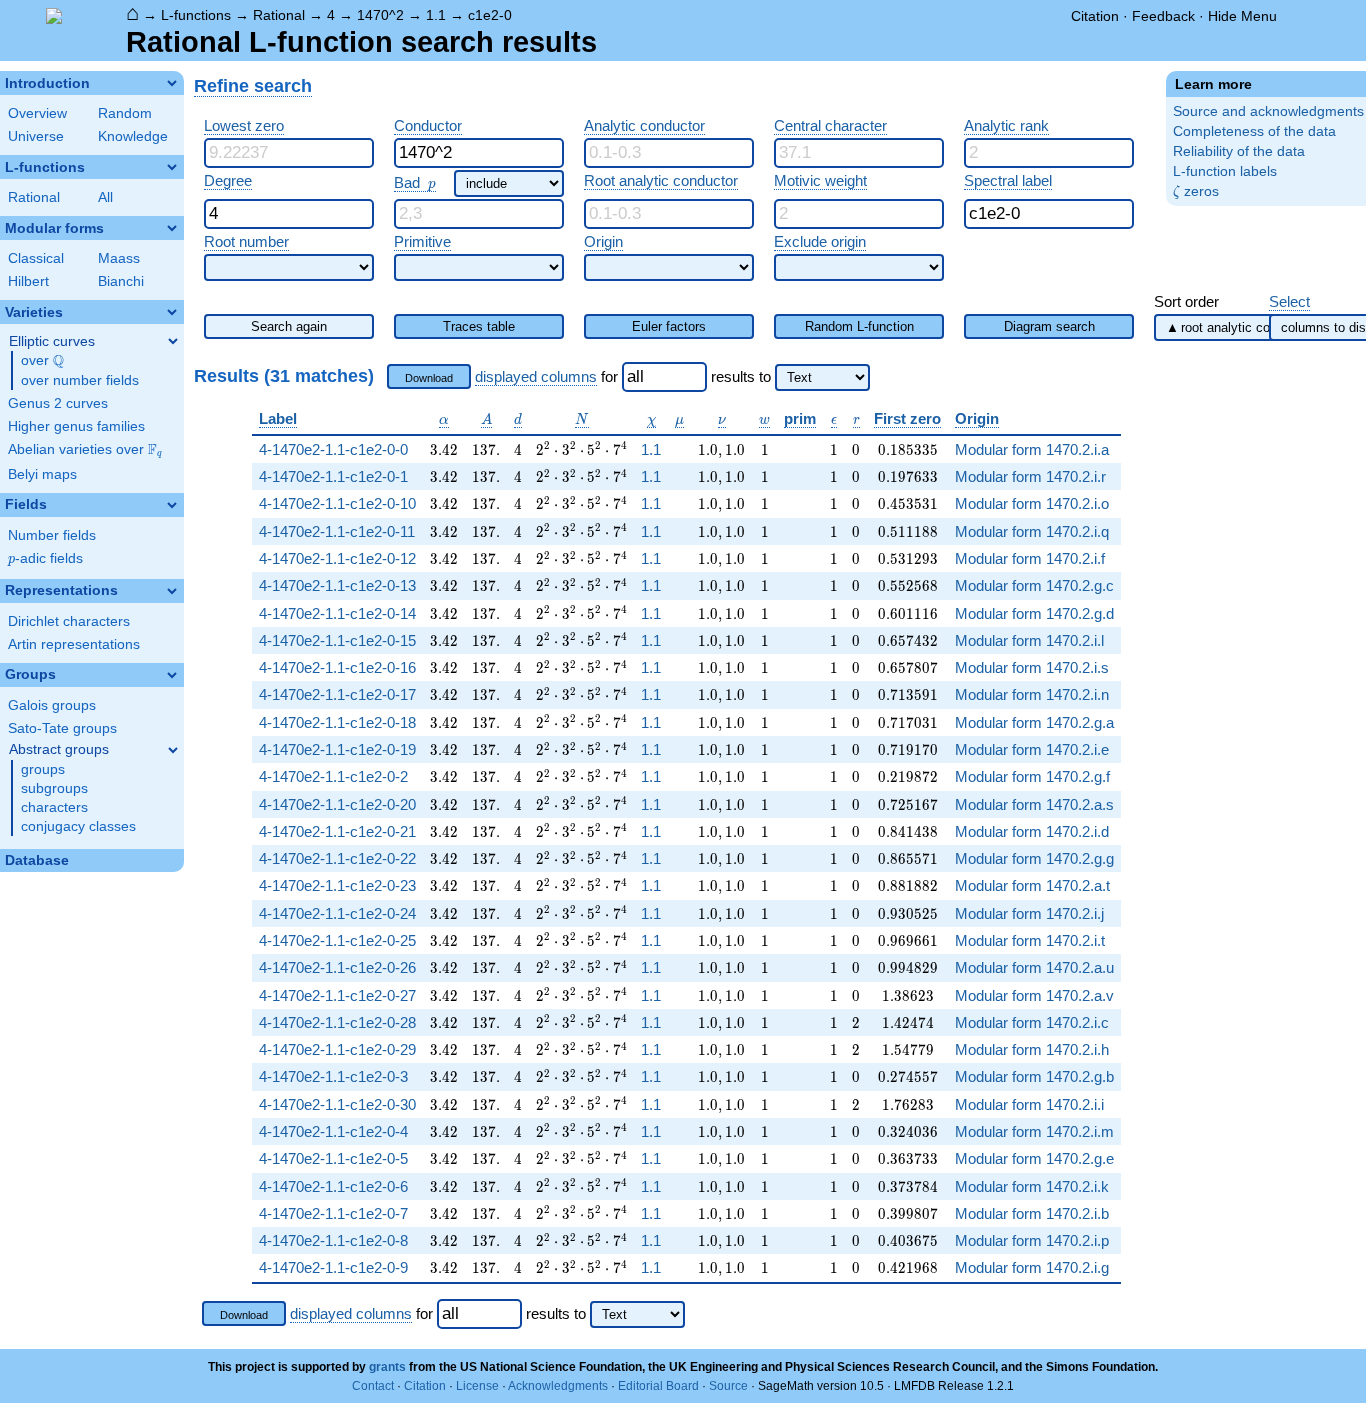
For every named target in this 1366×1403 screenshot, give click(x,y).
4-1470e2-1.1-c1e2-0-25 (337, 940)
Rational (279, 15)
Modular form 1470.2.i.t (1030, 940)
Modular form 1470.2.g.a (1034, 722)
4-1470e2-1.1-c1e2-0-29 (337, 1049)
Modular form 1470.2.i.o (1032, 503)
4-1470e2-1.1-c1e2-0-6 (333, 1186)
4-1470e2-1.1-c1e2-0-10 (337, 503)
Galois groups (52, 705)
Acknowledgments (558, 1386)
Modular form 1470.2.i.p (1032, 1240)
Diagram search (1049, 326)
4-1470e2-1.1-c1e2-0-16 (337, 667)
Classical (36, 258)
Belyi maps (42, 474)
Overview (37, 113)
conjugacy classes (78, 826)
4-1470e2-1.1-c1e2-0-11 (337, 531)
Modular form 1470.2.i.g (1032, 1267)
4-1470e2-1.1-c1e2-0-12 (337, 558)
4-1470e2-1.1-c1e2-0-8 (333, 1240)
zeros (1196, 191)
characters (54, 807)
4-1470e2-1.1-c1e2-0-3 (333, 1076)
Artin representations (74, 644)
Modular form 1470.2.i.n (1032, 694)
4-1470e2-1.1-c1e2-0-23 (337, 885)
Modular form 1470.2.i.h (1032, 1049)
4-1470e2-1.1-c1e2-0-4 (333, 1131)
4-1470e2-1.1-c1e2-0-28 (337, 1022)
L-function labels (1225, 171)
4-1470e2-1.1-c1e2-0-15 (337, 640)
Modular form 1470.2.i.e (1032, 749)
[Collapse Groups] (172, 675)
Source (728, 1386)
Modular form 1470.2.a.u (1034, 967)
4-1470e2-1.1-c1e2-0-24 (337, 913)
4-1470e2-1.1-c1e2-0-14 (337, 613)
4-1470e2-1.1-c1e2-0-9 (333, 1267)
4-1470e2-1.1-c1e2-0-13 (337, 585)
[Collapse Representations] (172, 591)
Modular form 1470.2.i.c (1032, 1022)
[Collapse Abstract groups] (173, 750)
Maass (119, 258)
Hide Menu (1242, 16)
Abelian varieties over (85, 450)
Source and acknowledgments (1268, 111)
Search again (289, 326)
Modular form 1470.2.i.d (1032, 831)
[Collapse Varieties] (172, 312)
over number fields (80, 380)
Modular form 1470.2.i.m (1034, 1131)
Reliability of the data (1239, 151)
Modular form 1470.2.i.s (1032, 667)
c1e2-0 (490, 15)
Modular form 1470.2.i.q (1032, 531)
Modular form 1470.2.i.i (1029, 1104)
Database (37, 860)
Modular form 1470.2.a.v (1034, 995)
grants (387, 1367)
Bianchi (121, 281)
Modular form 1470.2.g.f (1032, 776)
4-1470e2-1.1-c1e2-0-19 (337, 749)
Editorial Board (658, 1386)
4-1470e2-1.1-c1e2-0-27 (337, 995)
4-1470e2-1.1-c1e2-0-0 (333, 449)
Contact (373, 1386)
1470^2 (380, 15)
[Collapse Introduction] (172, 83)
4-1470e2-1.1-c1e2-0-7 (333, 1213)
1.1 (436, 15)
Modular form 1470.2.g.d (1034, 613)
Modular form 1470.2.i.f (1030, 558)
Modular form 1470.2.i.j (1029, 913)
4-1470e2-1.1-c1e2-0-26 (337, 967)
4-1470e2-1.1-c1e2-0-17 (337, 694)
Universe (36, 136)
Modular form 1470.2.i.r (1030, 476)
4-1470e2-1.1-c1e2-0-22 (337, 858)
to (765, 376)
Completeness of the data (1254, 131)
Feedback (1163, 16)
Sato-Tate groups (62, 728)
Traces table (479, 326)
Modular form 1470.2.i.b (1032, 1213)
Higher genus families (76, 426)
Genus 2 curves (58, 403)
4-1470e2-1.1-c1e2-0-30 (337, 1104)
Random (125, 113)
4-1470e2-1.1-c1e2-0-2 (333, 776)
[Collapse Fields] (172, 505)
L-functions (196, 15)
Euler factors (669, 326)
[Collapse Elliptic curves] (173, 341)
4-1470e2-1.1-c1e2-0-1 (333, 476)
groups (43, 769)
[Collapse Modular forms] (172, 228)
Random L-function (859, 326)
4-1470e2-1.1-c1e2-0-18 (337, 722)
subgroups (54, 788)
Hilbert (28, 281)
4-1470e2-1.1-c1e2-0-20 (337, 804)
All (105, 197)
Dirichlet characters (69, 621)
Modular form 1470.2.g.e (1034, 1158)
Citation (1095, 16)
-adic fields (45, 558)
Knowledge (133, 136)
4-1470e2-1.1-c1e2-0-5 (333, 1158)
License (477, 1386)
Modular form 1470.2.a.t (1032, 885)
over (42, 361)
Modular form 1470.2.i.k (1032, 1186)
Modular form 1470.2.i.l (1029, 640)
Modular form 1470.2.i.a (1032, 449)
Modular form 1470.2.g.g (1034, 858)
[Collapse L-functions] (172, 167)
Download (429, 378)
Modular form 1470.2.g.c (1034, 585)
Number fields (52, 535)
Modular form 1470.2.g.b (1034, 1076)
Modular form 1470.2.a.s (1034, 804)
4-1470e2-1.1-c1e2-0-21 (337, 831)
